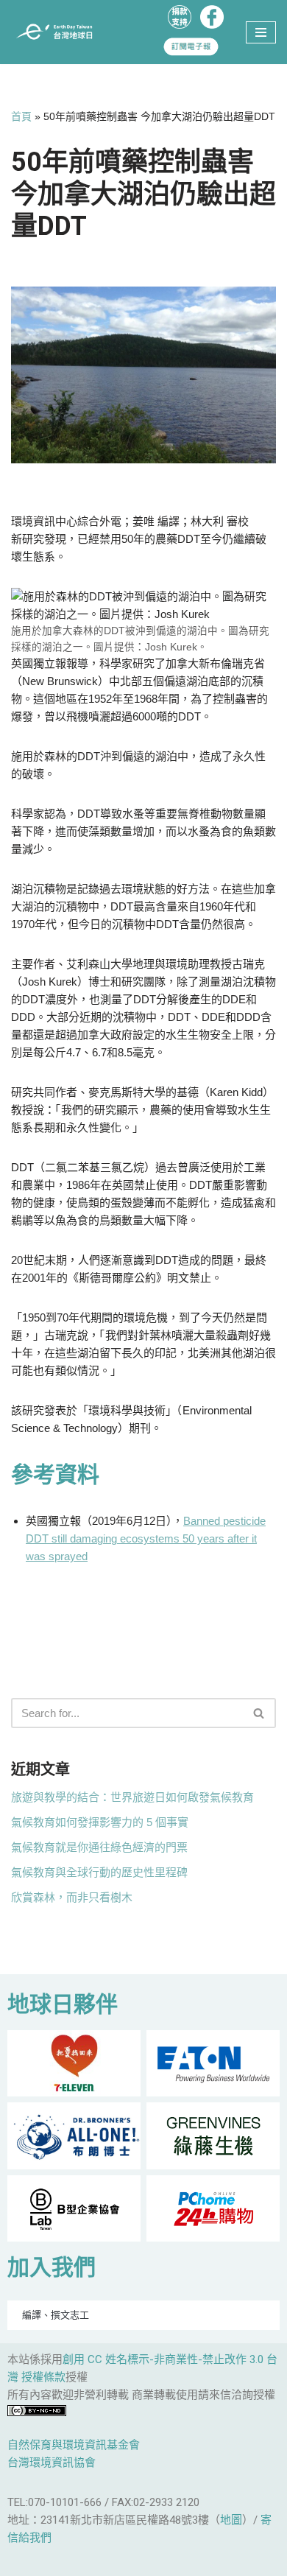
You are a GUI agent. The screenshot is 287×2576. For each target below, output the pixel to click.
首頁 (21, 116)
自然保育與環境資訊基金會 (74, 2445)
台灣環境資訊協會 (52, 2463)
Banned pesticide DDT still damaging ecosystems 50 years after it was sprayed (146, 1538)
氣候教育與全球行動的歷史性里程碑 (99, 1872)
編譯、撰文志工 (56, 2315)
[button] (259, 1713)
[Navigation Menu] (261, 32)
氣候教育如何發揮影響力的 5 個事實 (100, 1822)
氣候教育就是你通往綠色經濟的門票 (99, 1847)
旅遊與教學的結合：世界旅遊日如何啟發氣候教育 (132, 1797)
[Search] (259, 1713)
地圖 (231, 2520)
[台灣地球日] (59, 32)
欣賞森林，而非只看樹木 (72, 1897)
